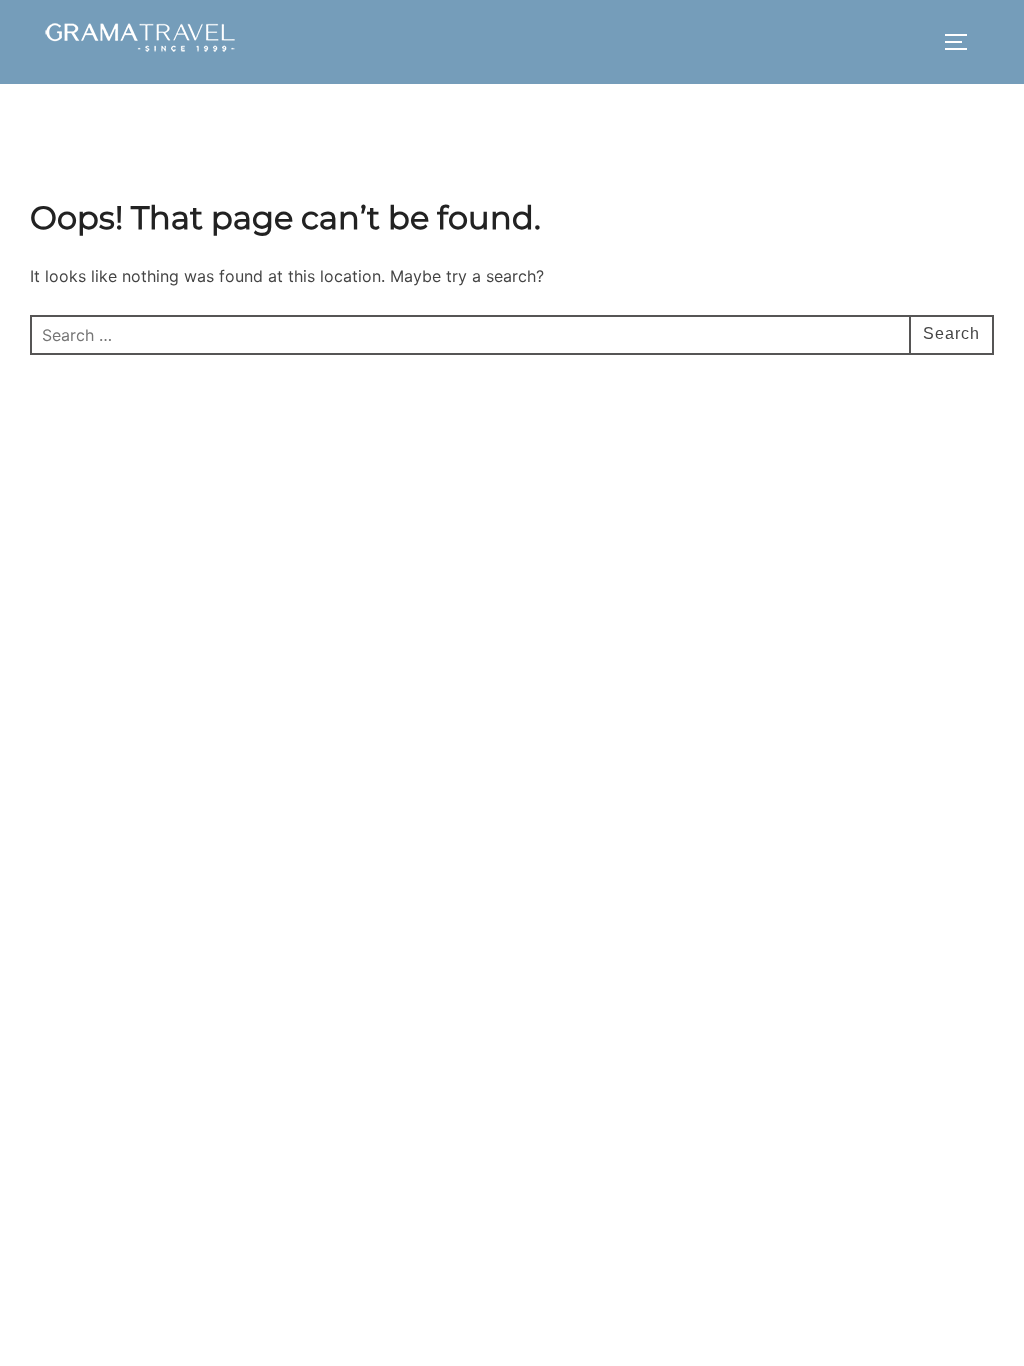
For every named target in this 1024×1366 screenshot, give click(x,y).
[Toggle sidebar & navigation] (963, 42)
